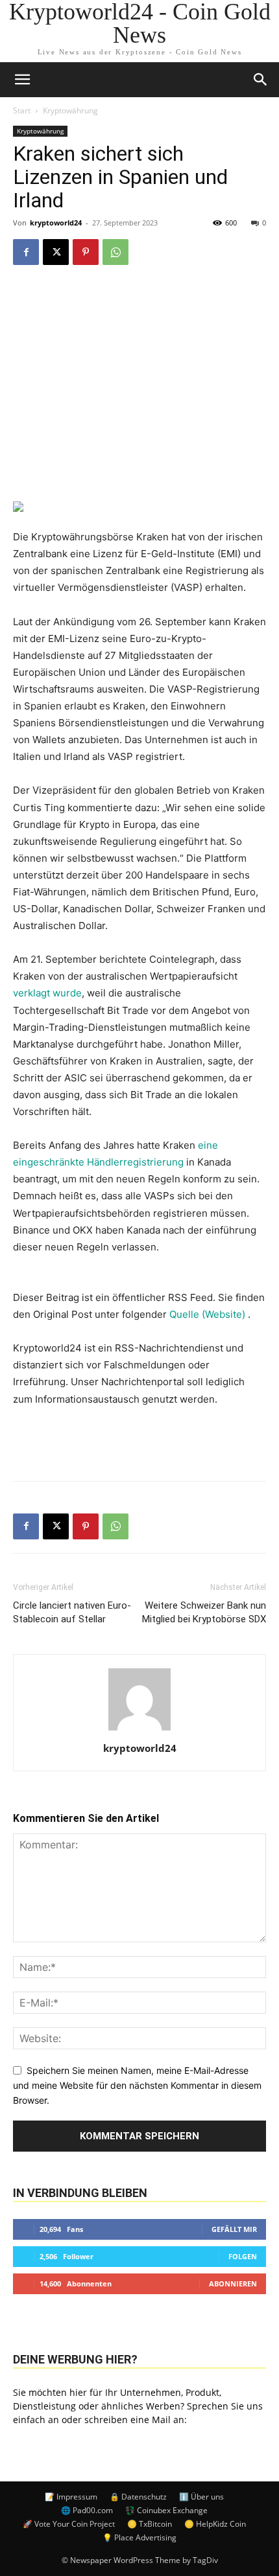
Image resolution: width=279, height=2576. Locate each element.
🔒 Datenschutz (138, 2497)
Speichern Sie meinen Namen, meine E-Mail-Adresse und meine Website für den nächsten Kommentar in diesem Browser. (137, 2085)
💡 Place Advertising (139, 2537)
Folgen (243, 2256)
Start (22, 110)
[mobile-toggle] (22, 80)
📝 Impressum (71, 2497)
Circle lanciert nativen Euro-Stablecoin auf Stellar (72, 1612)
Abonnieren (233, 2283)
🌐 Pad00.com (87, 2510)
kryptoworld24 (56, 223)
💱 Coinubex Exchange (166, 2510)
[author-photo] (139, 1730)
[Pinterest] (86, 252)
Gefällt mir (234, 2229)
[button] (261, 80)
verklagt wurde (47, 993)
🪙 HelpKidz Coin (215, 2524)
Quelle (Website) (209, 1314)
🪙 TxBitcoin (150, 2524)
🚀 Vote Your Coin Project (69, 2524)
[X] (56, 252)
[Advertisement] (139, 1441)
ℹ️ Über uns (201, 2497)
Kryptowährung (70, 110)
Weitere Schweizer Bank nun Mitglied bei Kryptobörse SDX (204, 1612)
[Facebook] (26, 252)
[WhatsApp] (115, 252)
